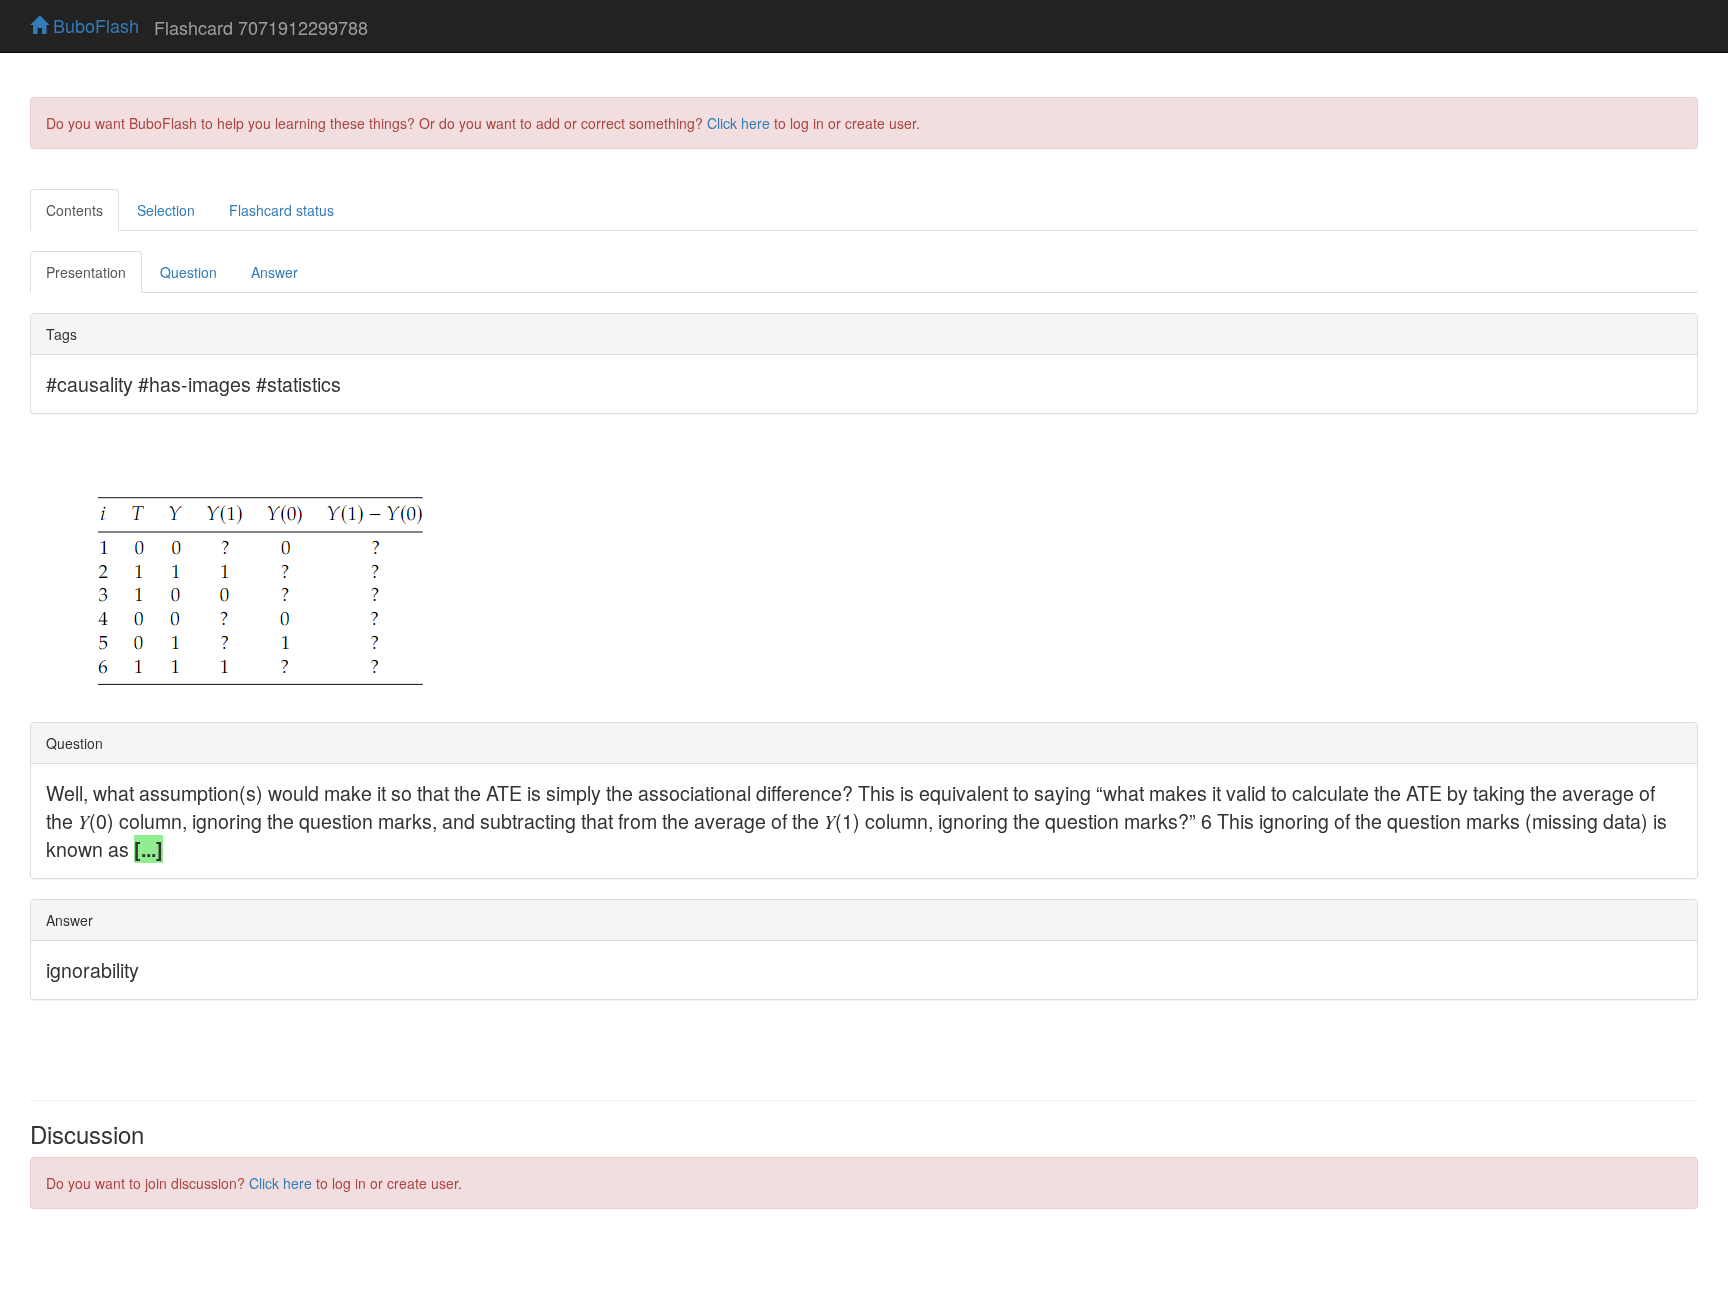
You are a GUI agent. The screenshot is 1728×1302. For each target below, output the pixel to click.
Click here (738, 123)
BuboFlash (93, 25)
